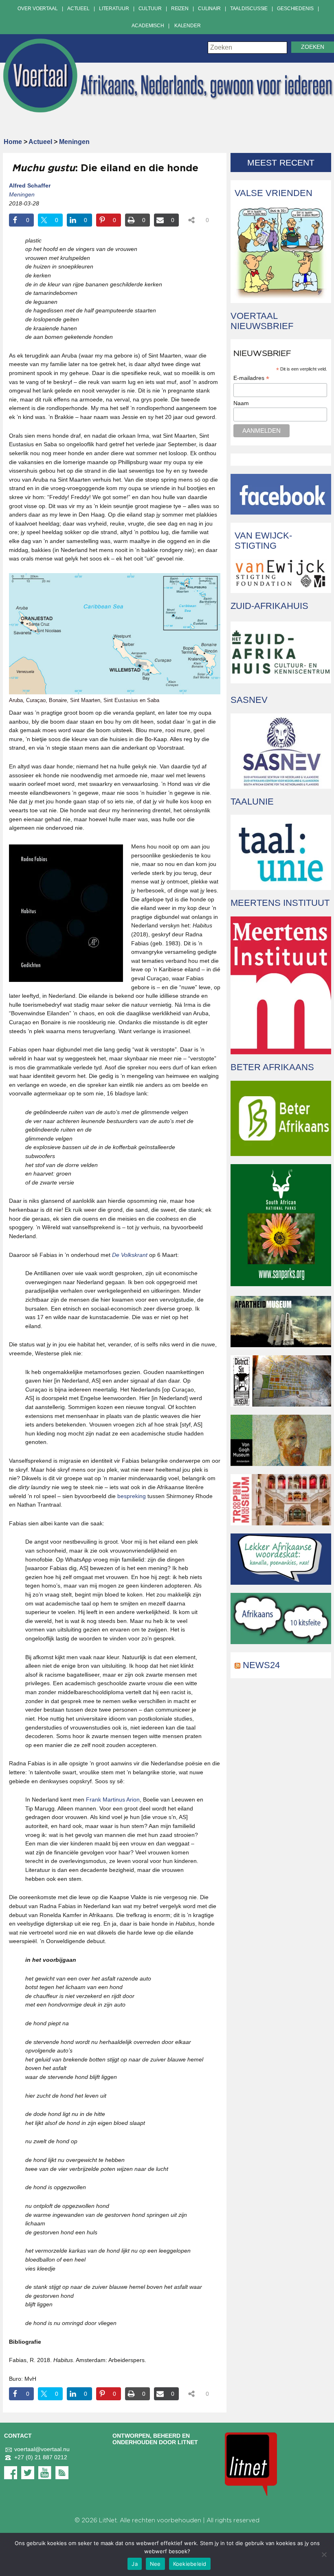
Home (13, 142)
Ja (135, 2564)
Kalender (188, 26)
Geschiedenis (295, 9)
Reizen (180, 9)
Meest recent (281, 162)
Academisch (148, 26)
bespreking (132, 1496)
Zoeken (313, 47)
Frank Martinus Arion (113, 1799)
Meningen (74, 142)
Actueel (78, 9)
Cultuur (150, 9)
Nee (155, 2564)
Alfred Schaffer (30, 185)
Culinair (209, 9)
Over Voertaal (37, 9)
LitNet (108, 2520)
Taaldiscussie (249, 9)
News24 (261, 1665)
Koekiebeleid (190, 2564)
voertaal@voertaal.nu (42, 2449)
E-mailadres (251, 378)
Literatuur (114, 9)
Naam (241, 403)
